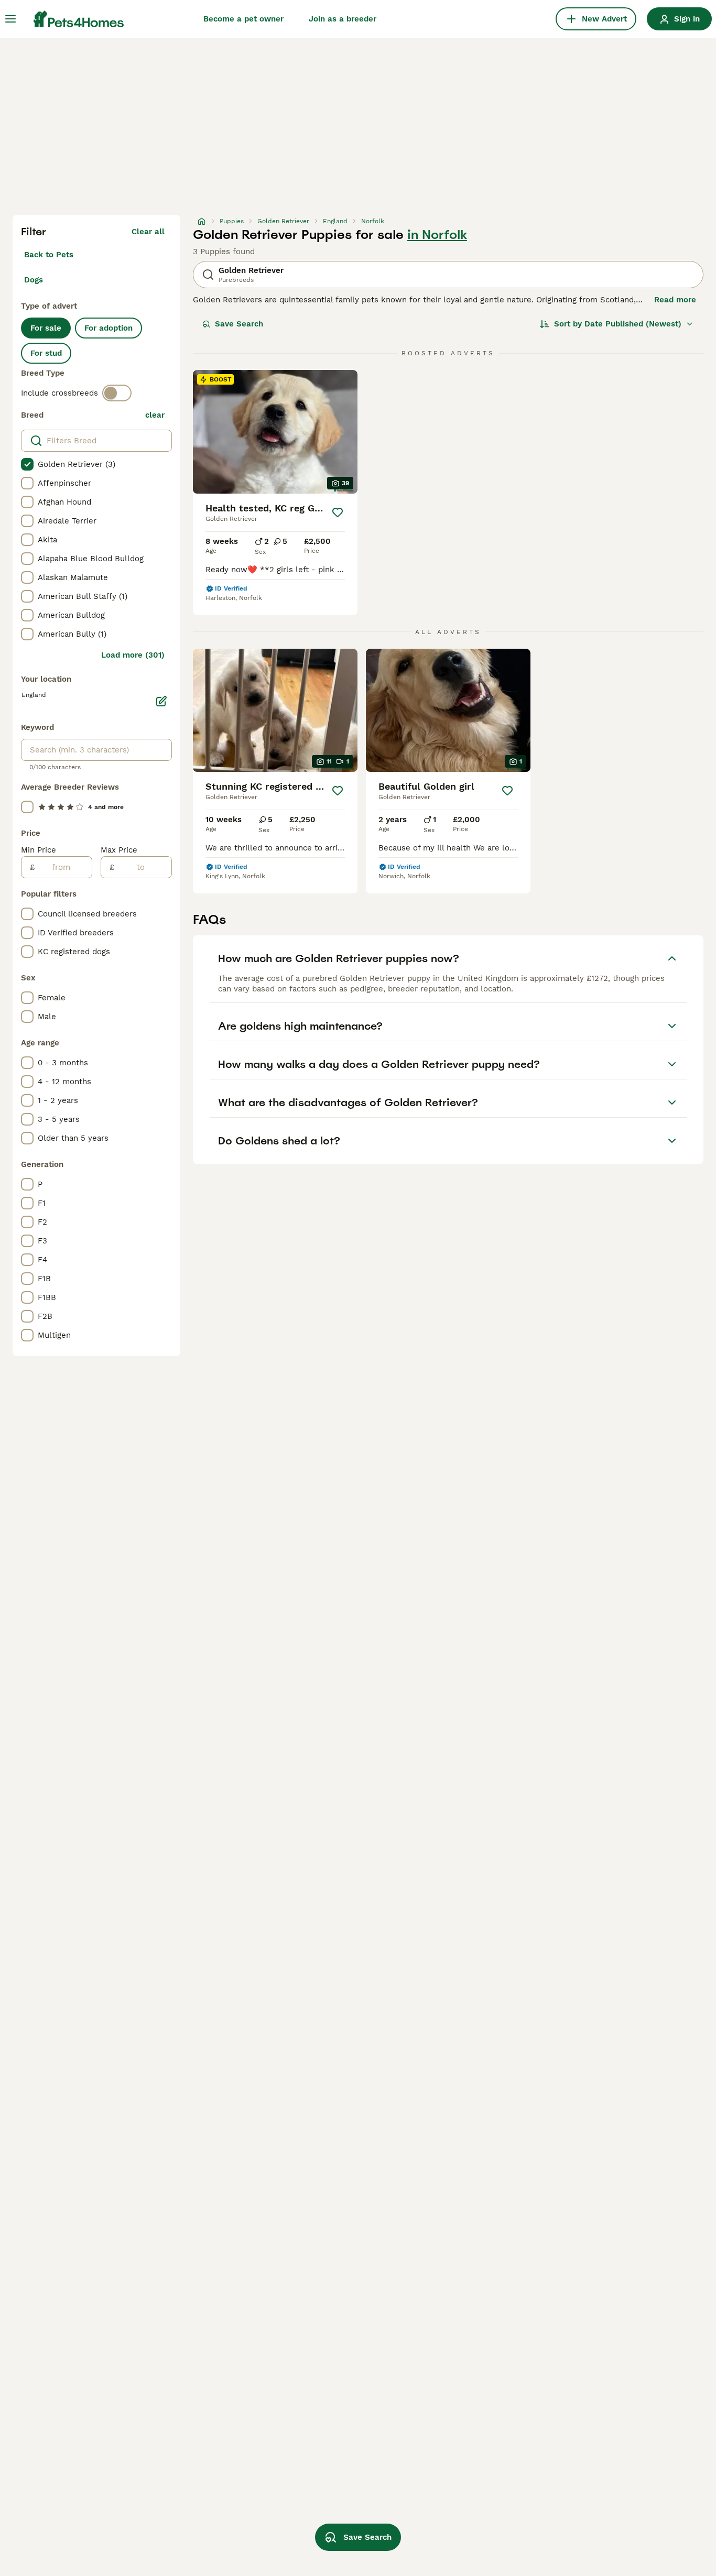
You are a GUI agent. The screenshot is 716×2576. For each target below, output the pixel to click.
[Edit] (161, 701)
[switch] (117, 393)
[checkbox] (27, 464)
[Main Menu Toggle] (10, 19)
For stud (46, 353)
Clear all (148, 232)
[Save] (338, 512)
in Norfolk (437, 235)
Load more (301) (133, 655)
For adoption (109, 328)
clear (155, 415)
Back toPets (49, 255)
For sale (46, 328)
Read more (675, 300)
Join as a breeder (343, 19)
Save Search (239, 324)
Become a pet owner (243, 19)
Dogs (34, 280)
